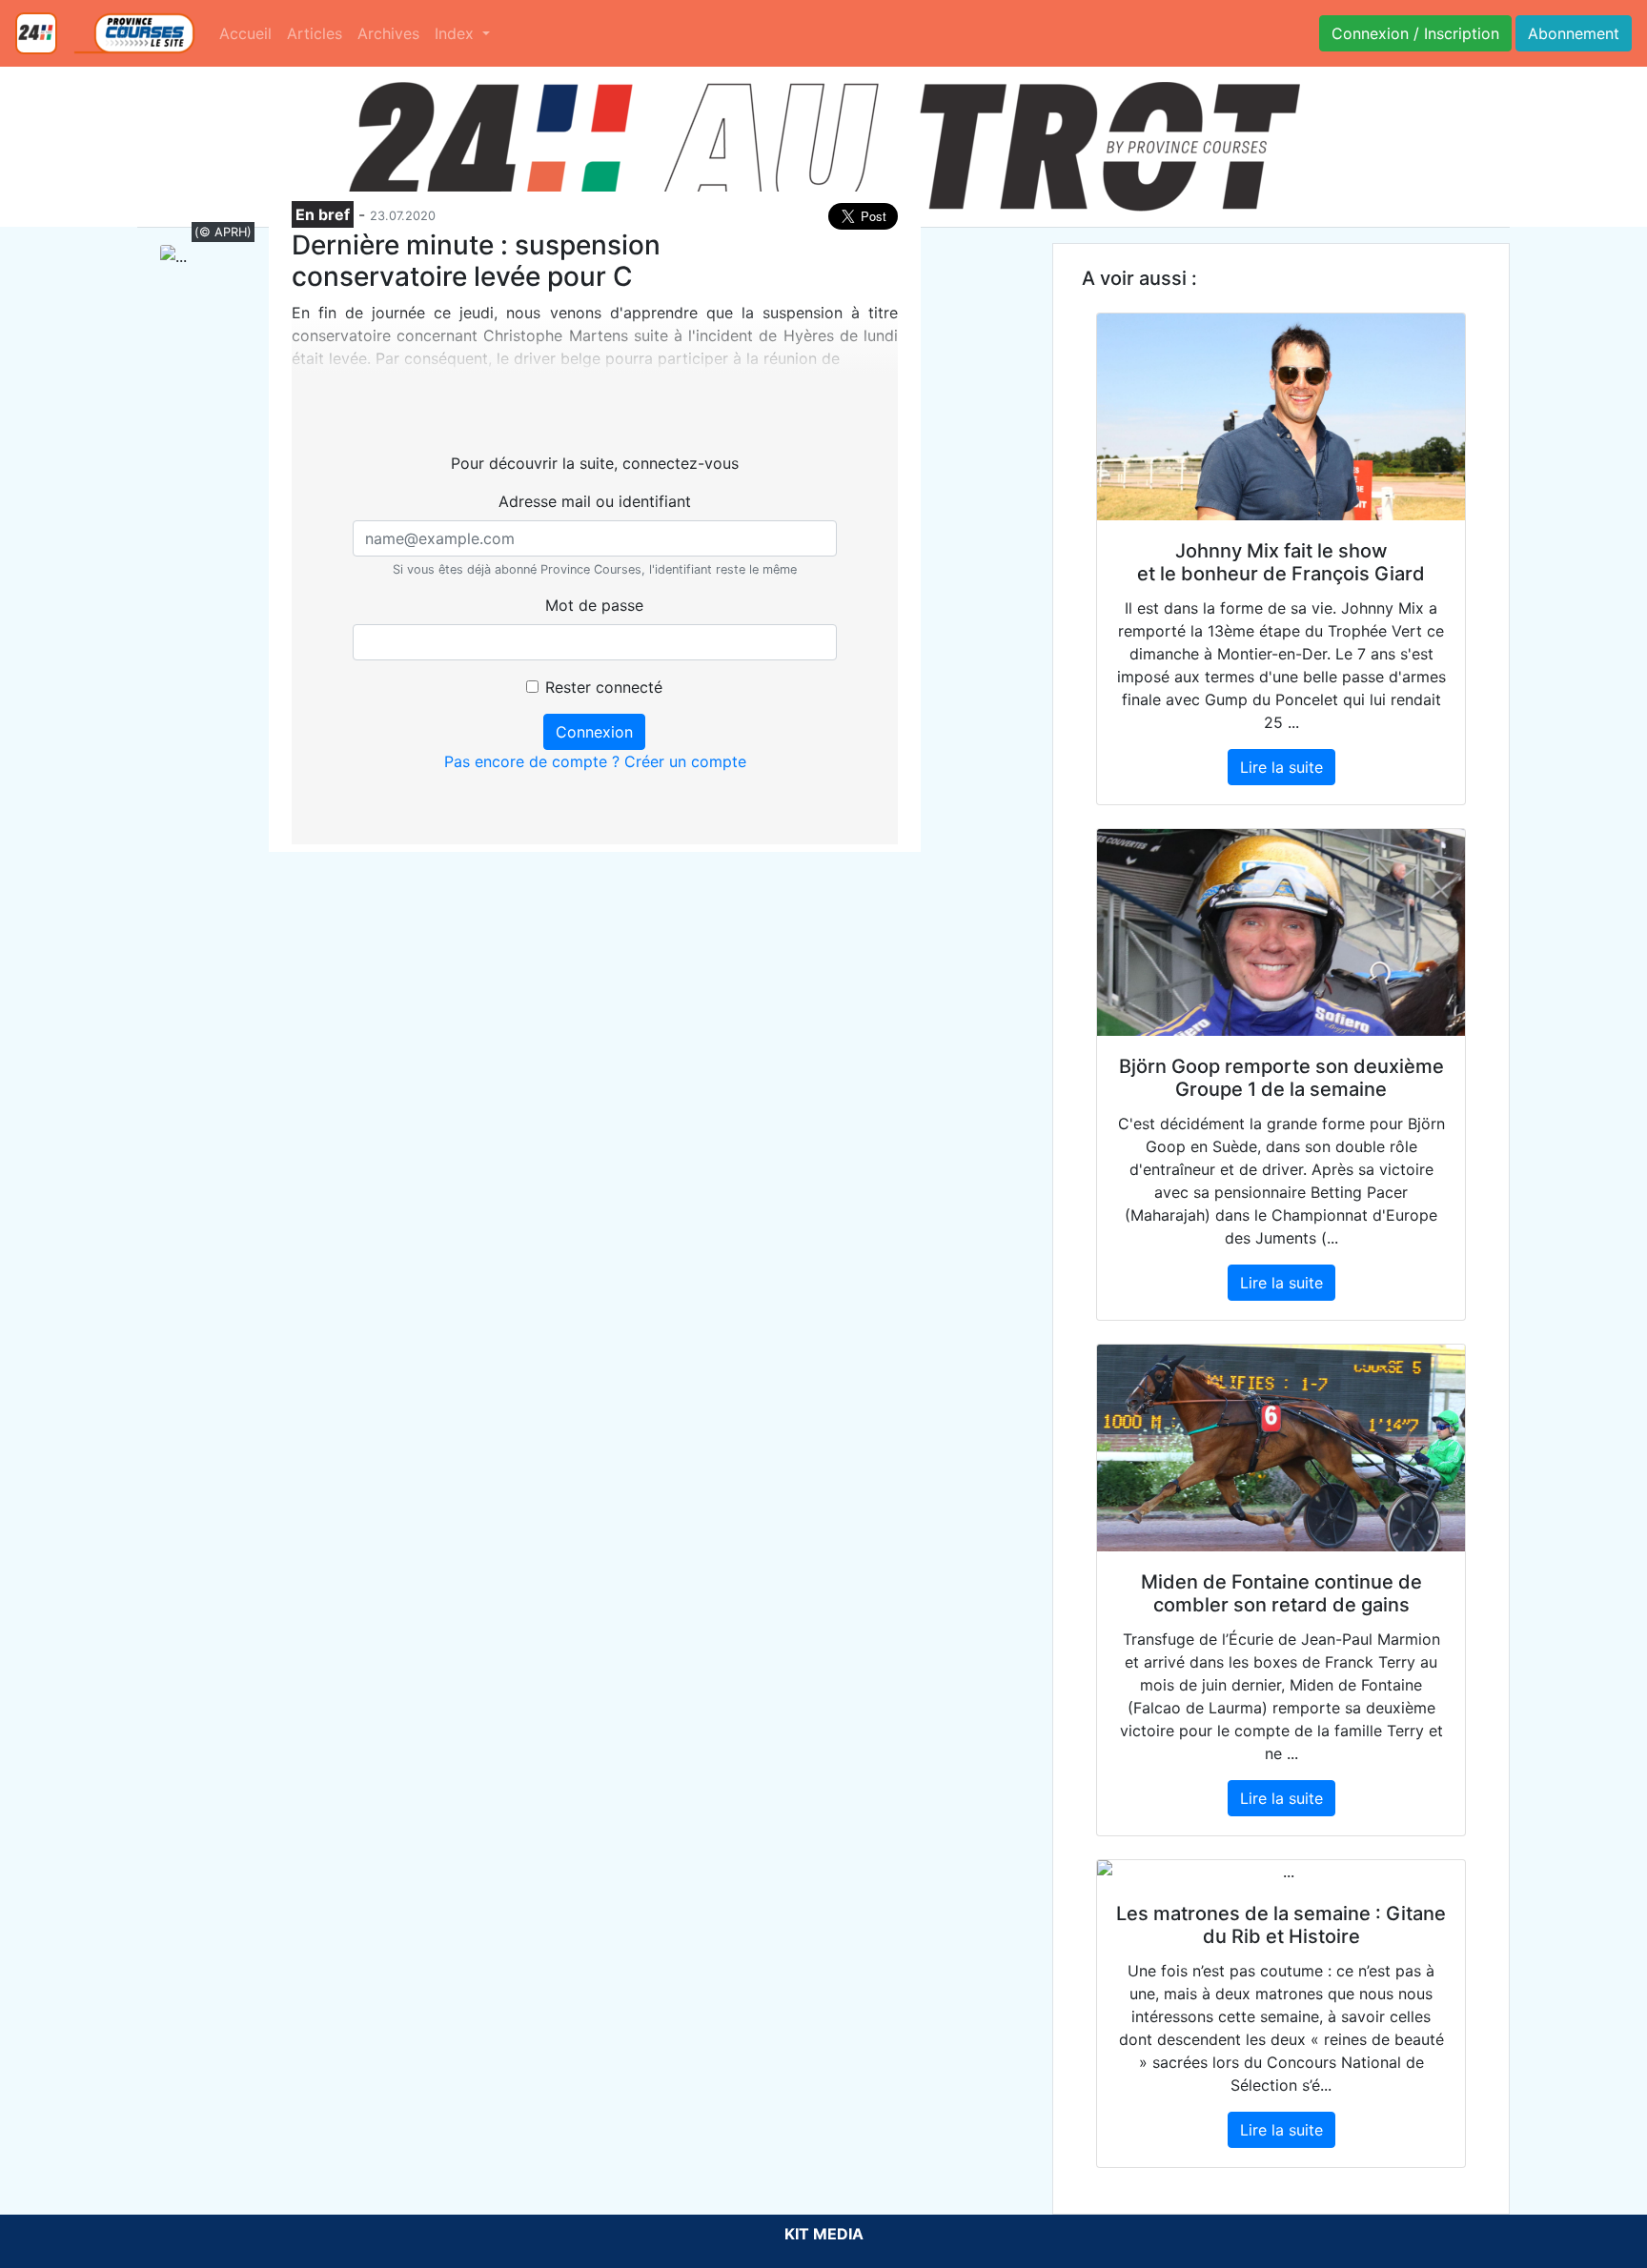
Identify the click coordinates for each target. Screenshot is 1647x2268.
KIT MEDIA (824, 2234)
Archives (388, 33)
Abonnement (1574, 33)
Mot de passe (594, 605)
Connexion (594, 732)
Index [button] (457, 33)
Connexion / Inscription (1415, 33)
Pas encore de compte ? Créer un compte (595, 761)
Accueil (245, 33)
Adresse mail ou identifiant (595, 501)
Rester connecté (604, 687)
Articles (315, 33)
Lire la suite (1281, 767)
